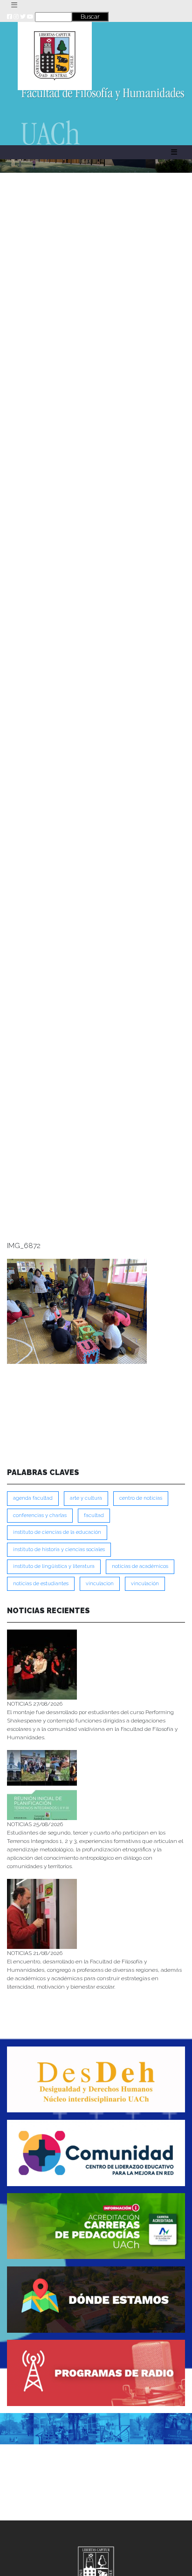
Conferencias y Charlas (40, 1515)
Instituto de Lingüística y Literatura (54, 1566)
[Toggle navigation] (14, 5)
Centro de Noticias (141, 1498)
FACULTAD (94, 1515)
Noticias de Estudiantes (41, 1584)
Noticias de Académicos (140, 1566)
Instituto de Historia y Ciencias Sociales (59, 1549)
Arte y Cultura (86, 1498)
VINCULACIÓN (145, 1584)
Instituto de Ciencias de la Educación (57, 1532)
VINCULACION (100, 1584)
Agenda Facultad (33, 1498)
